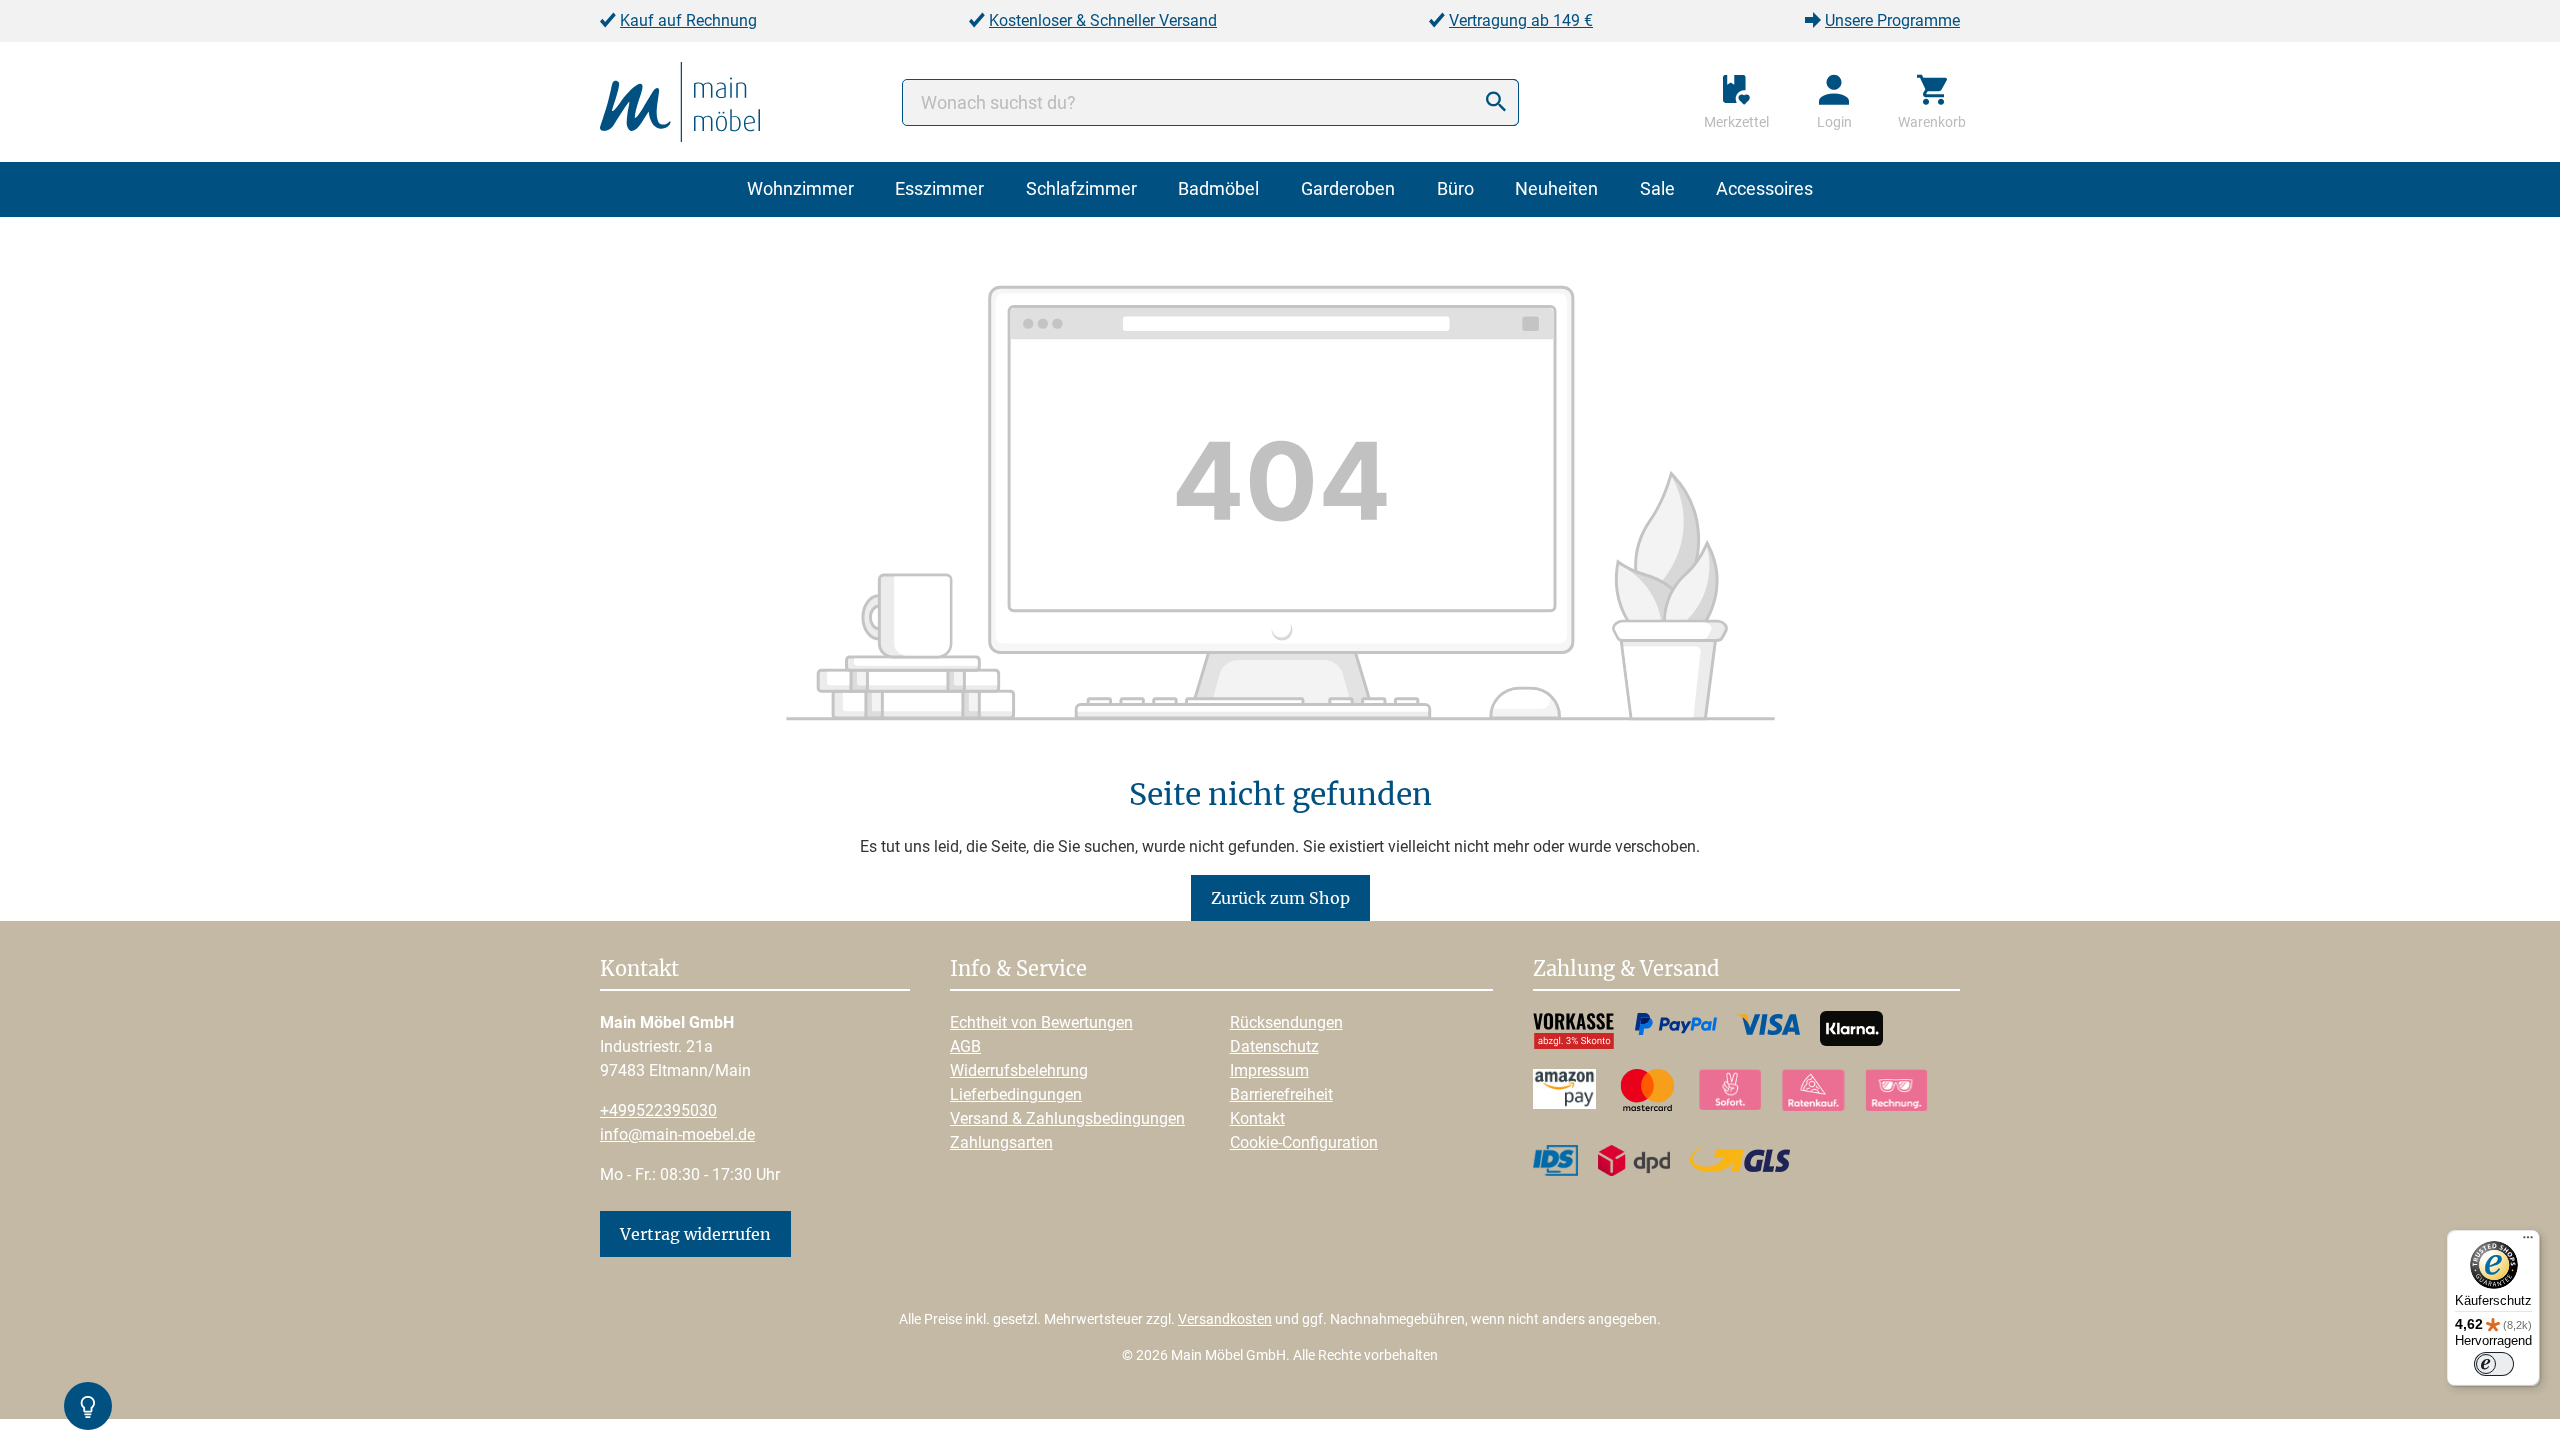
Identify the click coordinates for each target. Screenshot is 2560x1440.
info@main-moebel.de (677, 1134)
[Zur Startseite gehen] (680, 100)
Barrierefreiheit (1281, 1094)
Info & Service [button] (1018, 970)
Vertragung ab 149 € (1521, 20)
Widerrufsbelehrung (1019, 1070)
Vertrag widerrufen (695, 1234)
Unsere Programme (1892, 20)
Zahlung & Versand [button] (1626, 970)
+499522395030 (658, 1110)
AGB (965, 1046)
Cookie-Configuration (1304, 1142)
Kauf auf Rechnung (688, 20)
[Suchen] (1496, 102)
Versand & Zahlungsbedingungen (1067, 1118)
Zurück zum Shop (1280, 898)
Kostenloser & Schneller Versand (1103, 20)
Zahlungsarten (1001, 1142)
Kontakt (1257, 1118)
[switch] (2494, 1364)
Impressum (1269, 1070)
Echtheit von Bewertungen (1041, 1022)
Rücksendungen (1286, 1022)
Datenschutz (1274, 1046)
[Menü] (2528, 1242)
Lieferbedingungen (1016, 1094)
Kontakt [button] (639, 970)
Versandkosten (1225, 1319)
